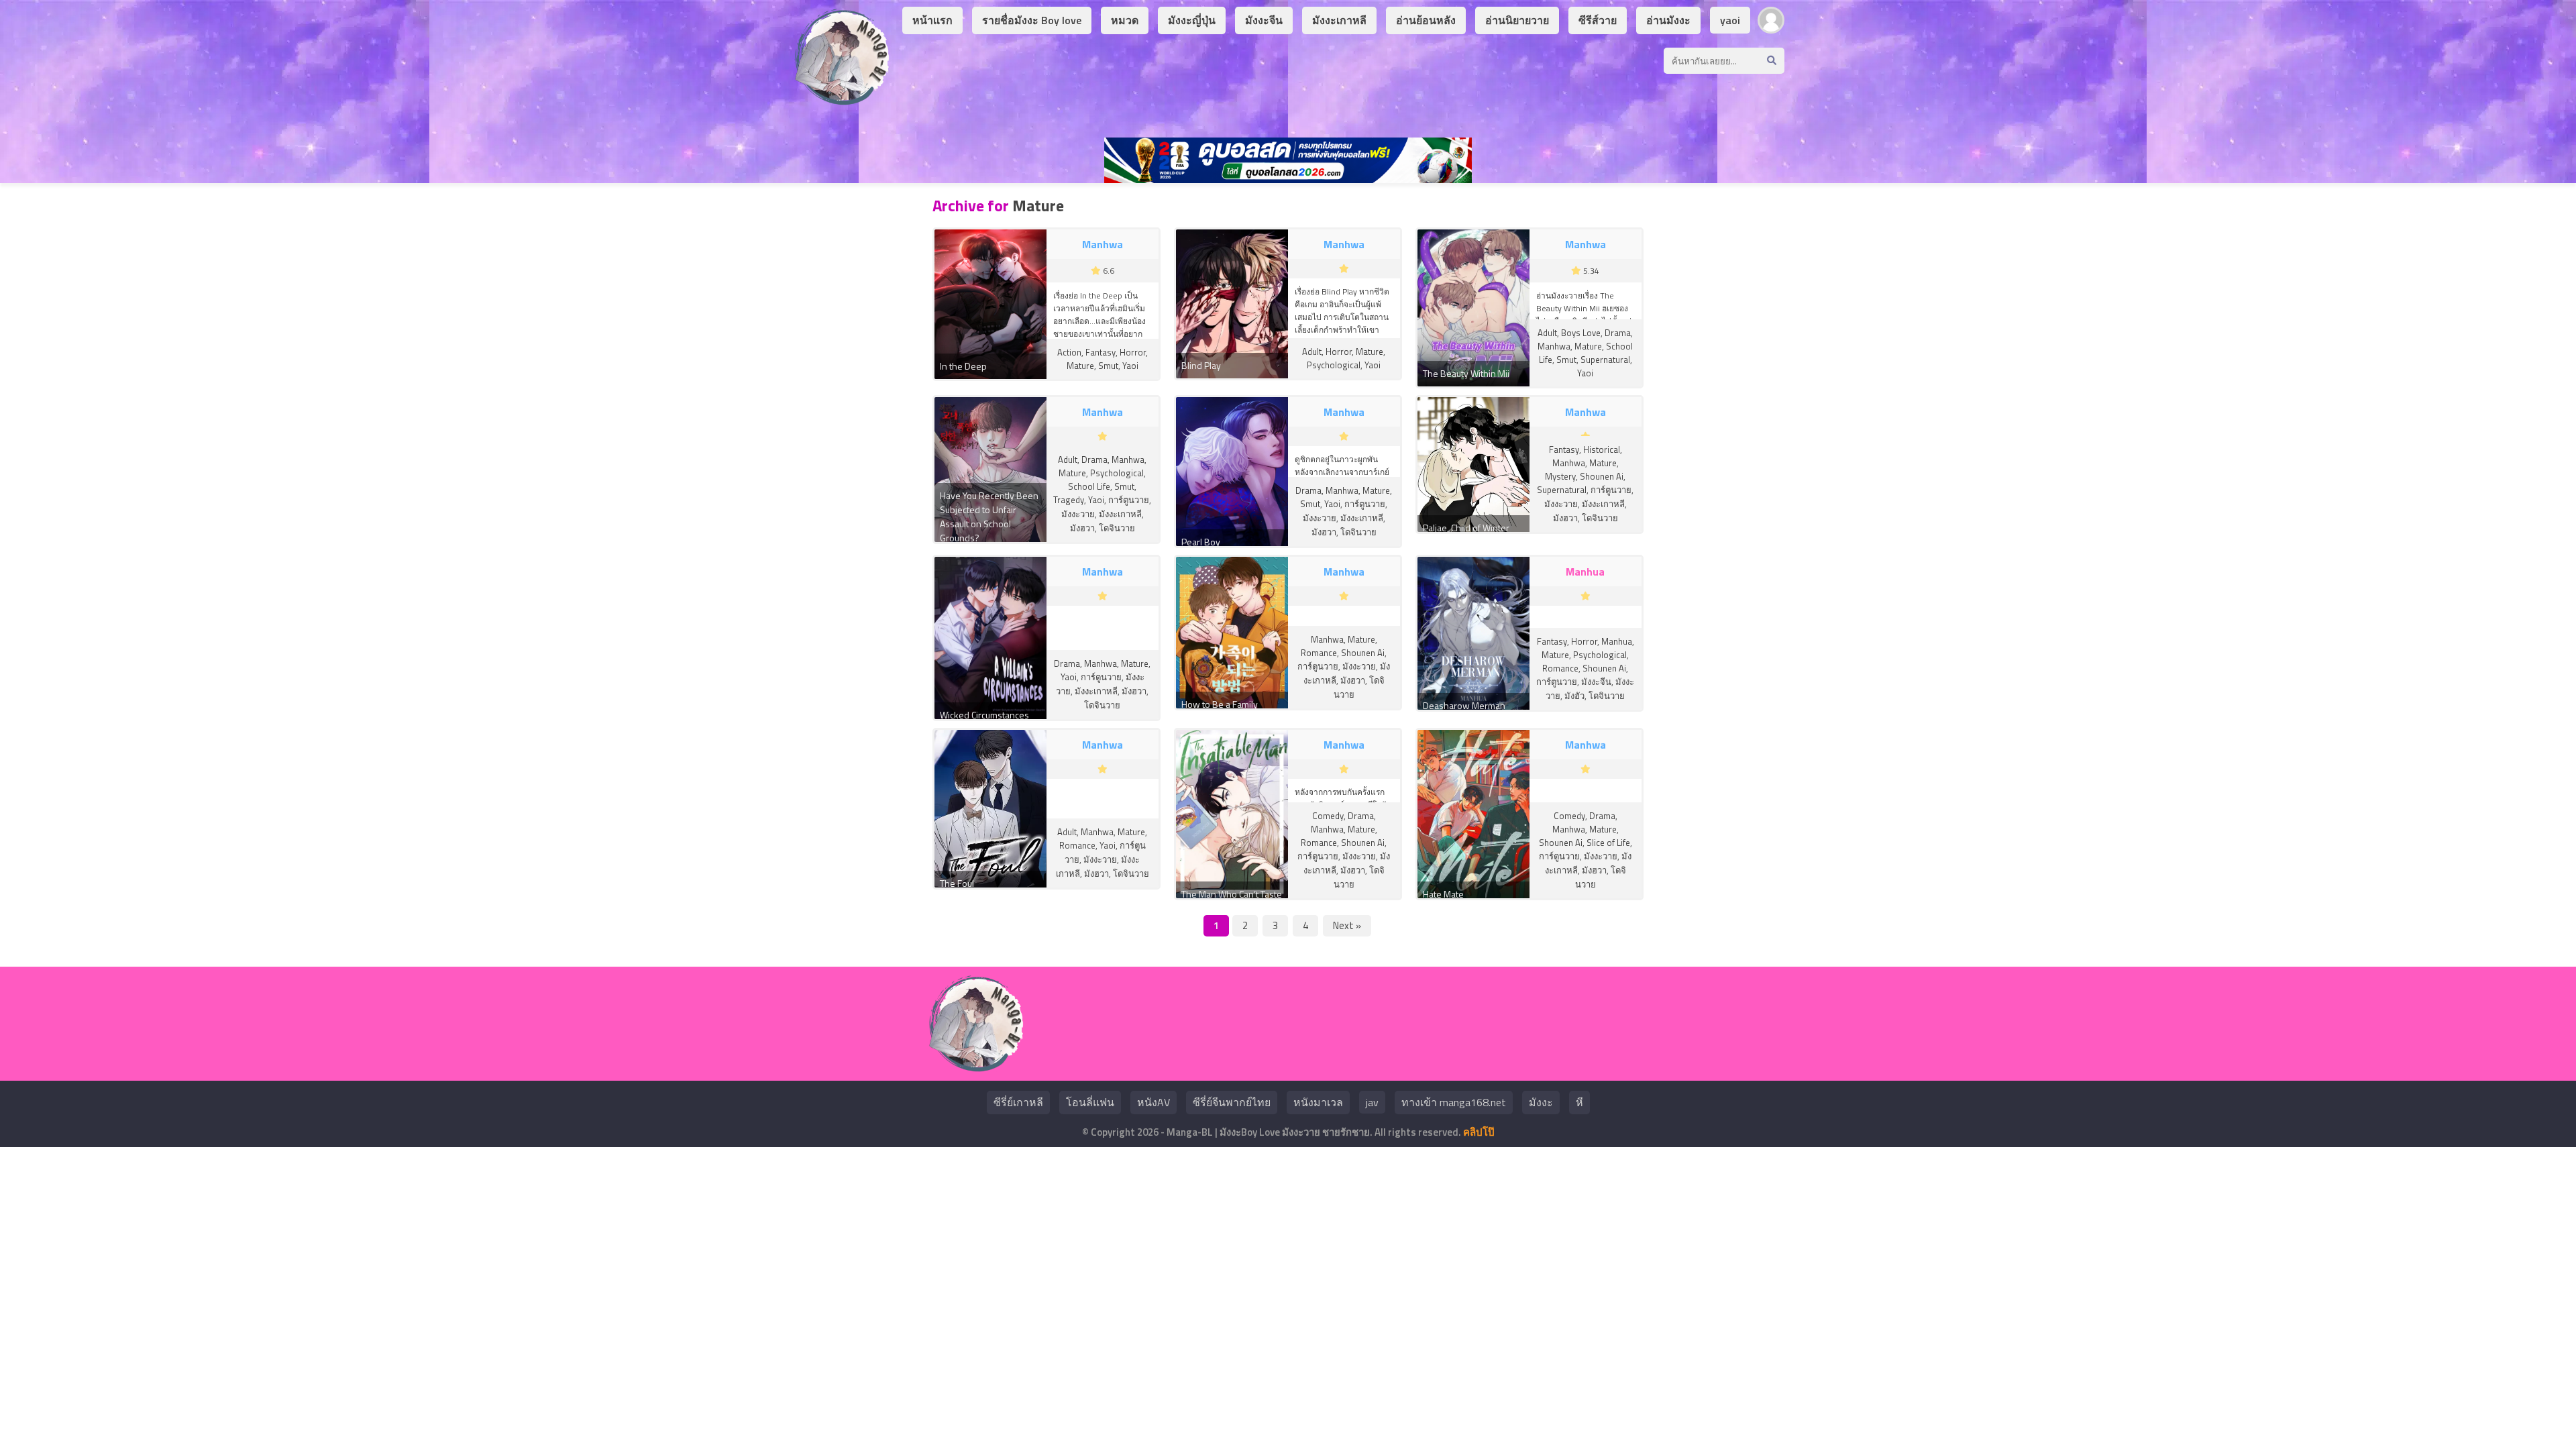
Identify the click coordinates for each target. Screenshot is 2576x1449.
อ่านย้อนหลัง (1426, 20)
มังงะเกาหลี (1339, 20)
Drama (1618, 333)
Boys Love (1581, 333)
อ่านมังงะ (1668, 20)
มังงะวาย (1078, 514)
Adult (1312, 352)
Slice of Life (1608, 843)
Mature (1080, 366)
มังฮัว (1574, 696)
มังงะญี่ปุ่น (1192, 20)
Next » (1347, 925)
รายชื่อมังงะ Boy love (1032, 20)
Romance (1319, 653)
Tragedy (1069, 500)
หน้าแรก (932, 20)
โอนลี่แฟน (1090, 1102)
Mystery (1560, 476)
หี (1579, 1102)
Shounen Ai (1602, 476)
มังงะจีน (1264, 20)
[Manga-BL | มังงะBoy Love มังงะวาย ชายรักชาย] (842, 100)
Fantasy (1101, 352)
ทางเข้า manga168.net (1454, 1102)
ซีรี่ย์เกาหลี (1018, 1102)
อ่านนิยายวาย (1517, 20)
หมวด (1125, 20)
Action (1069, 352)
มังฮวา (1082, 528)
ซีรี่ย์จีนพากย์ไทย (1232, 1102)
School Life (1089, 486)
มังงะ (1541, 1102)
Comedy (1328, 816)
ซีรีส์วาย (1598, 20)
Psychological (1334, 365)
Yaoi (1130, 366)
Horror (1133, 352)
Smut (1108, 366)
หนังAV (1153, 1102)
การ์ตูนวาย (1129, 500)
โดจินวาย (1117, 528)
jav (1372, 1102)
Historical (1602, 449)
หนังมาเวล (1318, 1102)
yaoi (1730, 20)
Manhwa (1554, 346)
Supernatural (1605, 360)
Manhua (1617, 641)
